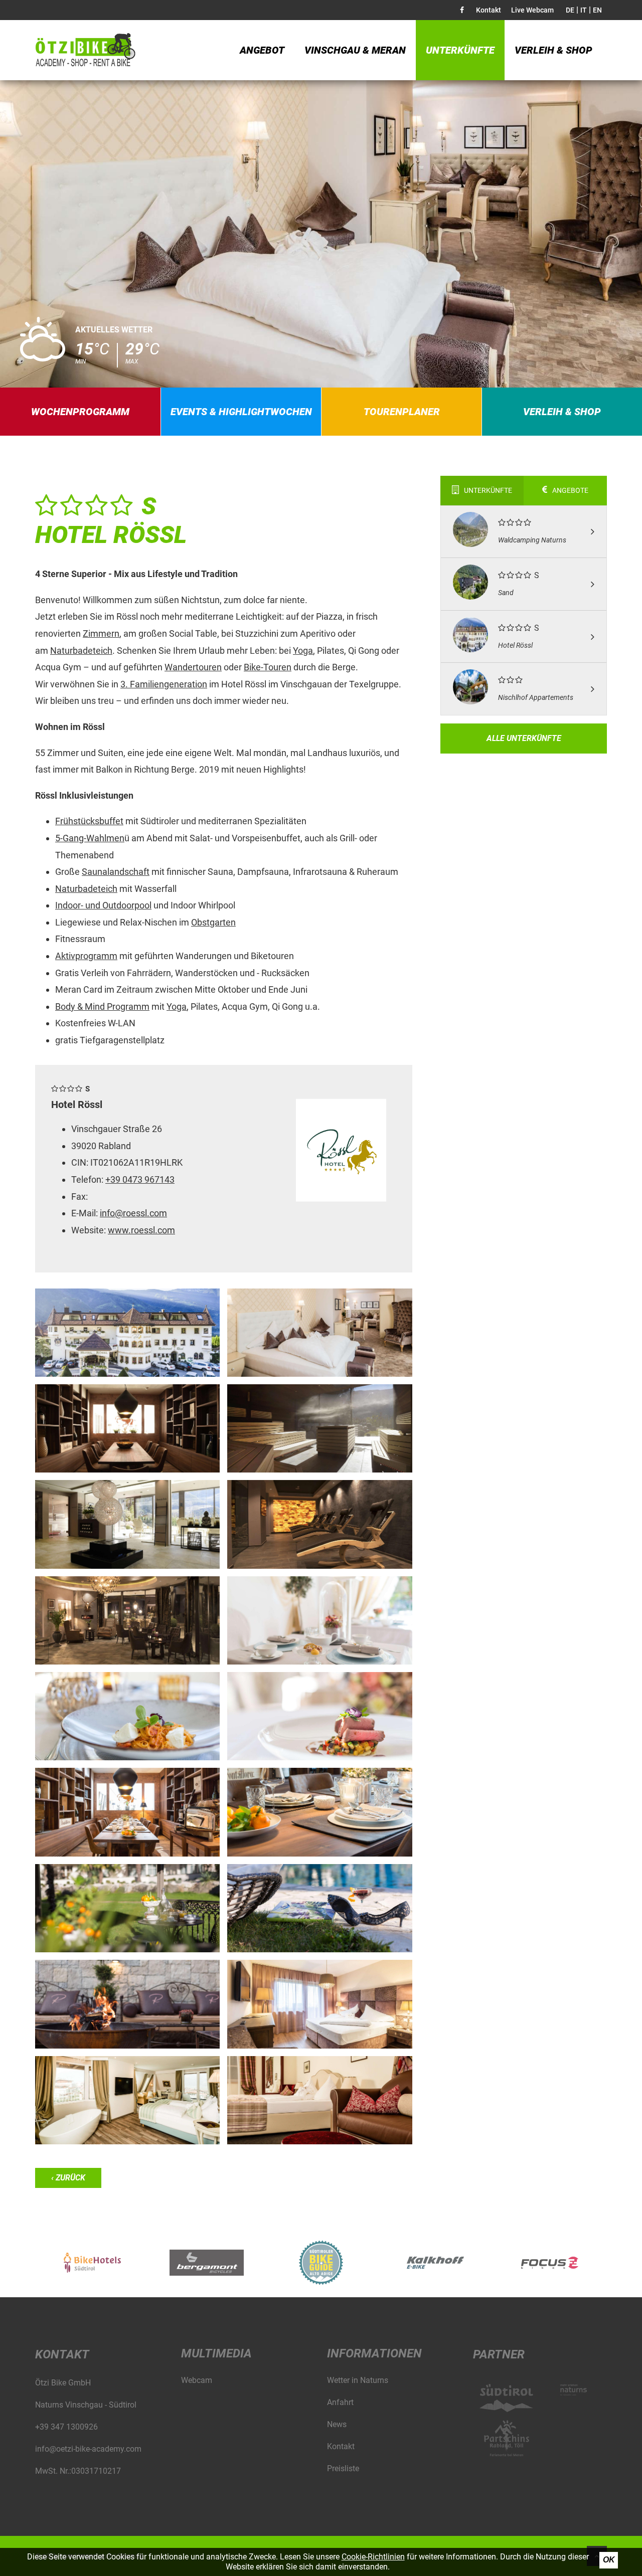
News (337, 2424)
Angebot (262, 50)
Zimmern (101, 633)
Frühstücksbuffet (89, 821)
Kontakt (489, 10)
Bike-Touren (268, 667)
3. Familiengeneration (164, 684)
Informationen (374, 2353)
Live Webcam (532, 10)
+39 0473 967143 (140, 1179)
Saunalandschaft (116, 872)
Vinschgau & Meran (355, 50)
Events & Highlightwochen (241, 412)
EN (597, 10)
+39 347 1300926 (66, 2427)
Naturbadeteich (81, 651)
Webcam (197, 2380)
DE (570, 10)
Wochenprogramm (80, 412)
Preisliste (343, 2468)
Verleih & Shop (553, 50)
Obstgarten (213, 922)
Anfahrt (340, 2402)
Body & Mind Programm (102, 1006)
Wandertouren (193, 667)
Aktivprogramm (86, 956)
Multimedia (216, 2353)
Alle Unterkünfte (524, 738)
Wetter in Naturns (358, 2380)
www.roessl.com (141, 1230)
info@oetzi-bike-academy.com (88, 2449)
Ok (609, 2560)
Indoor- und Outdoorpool (103, 905)
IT (584, 10)
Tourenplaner (402, 412)
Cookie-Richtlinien (373, 2557)
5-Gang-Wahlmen (90, 838)
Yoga (303, 651)
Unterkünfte (460, 50)
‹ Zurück (68, 2178)
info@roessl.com (133, 1213)
